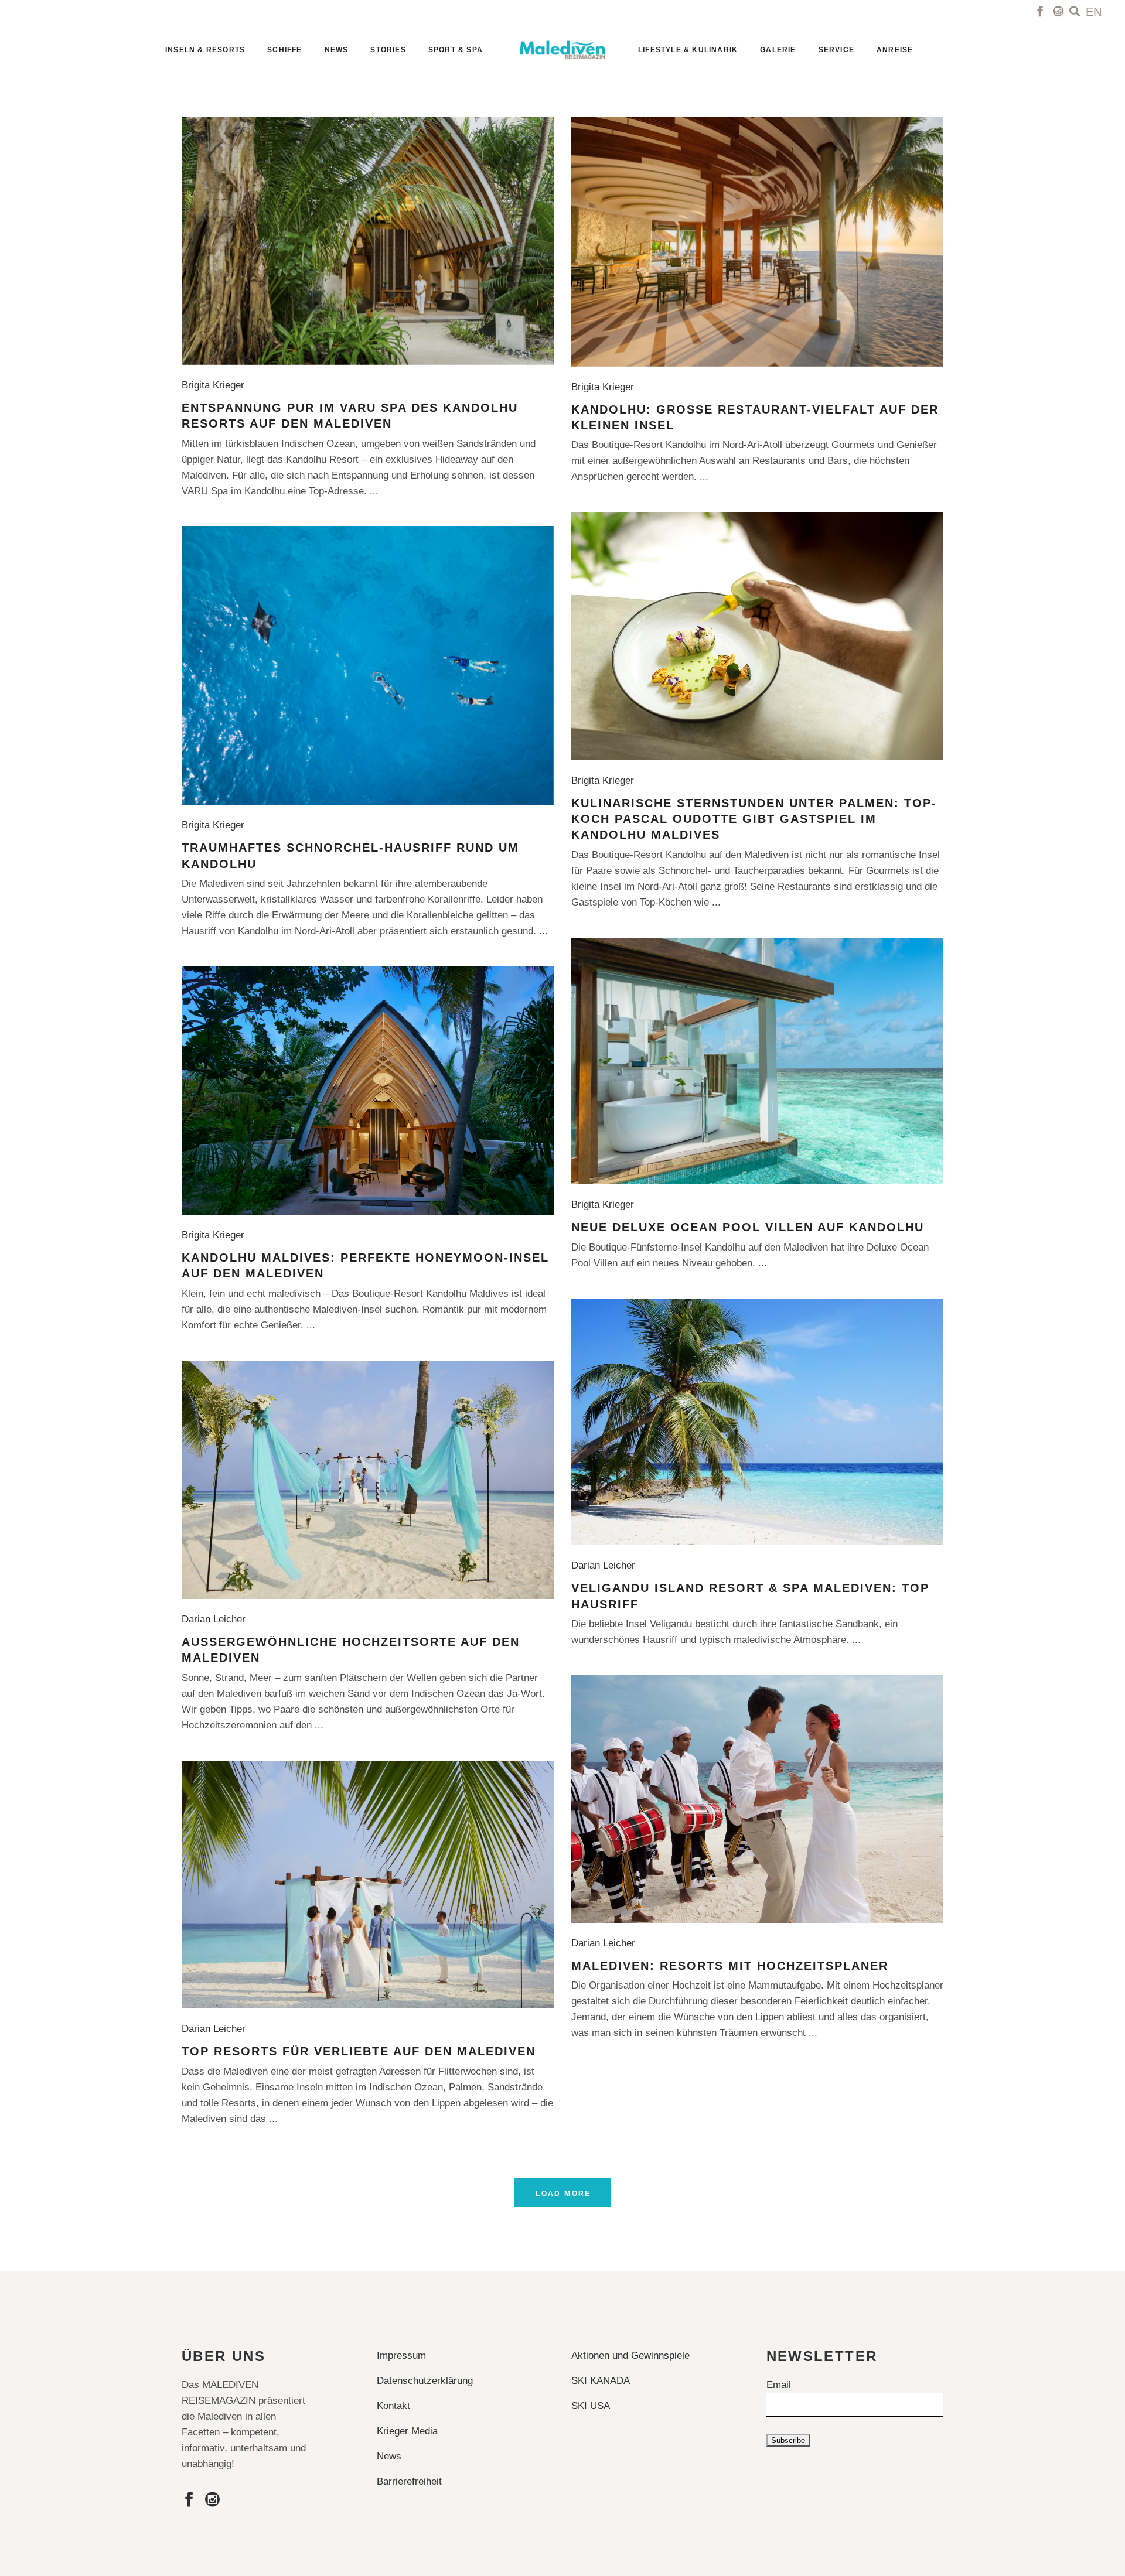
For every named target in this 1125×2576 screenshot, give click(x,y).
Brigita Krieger (216, 385)
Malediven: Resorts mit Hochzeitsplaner (730, 1966)
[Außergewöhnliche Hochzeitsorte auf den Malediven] (368, 1480)
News (389, 2456)
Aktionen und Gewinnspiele (630, 2355)
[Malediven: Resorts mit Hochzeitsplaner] (757, 1799)
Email (779, 2385)
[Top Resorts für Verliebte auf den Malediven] (368, 1885)
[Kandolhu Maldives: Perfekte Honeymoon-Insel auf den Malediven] (368, 1091)
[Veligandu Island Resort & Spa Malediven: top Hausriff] (757, 1422)
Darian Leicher (606, 1565)
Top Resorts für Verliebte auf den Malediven (359, 2051)
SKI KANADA (601, 2381)
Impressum (401, 2355)
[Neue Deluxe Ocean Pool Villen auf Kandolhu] (757, 1061)
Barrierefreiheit (409, 2481)
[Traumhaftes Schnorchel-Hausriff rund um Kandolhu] (368, 665)
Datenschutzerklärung (425, 2381)
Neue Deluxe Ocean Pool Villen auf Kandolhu (748, 1227)
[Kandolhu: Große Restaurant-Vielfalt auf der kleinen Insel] (757, 242)
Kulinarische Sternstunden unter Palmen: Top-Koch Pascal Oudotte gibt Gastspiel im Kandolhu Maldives (754, 819)
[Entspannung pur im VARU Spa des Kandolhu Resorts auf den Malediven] (368, 241)
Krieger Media (407, 2431)
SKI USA (591, 2406)
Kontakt (393, 2406)
